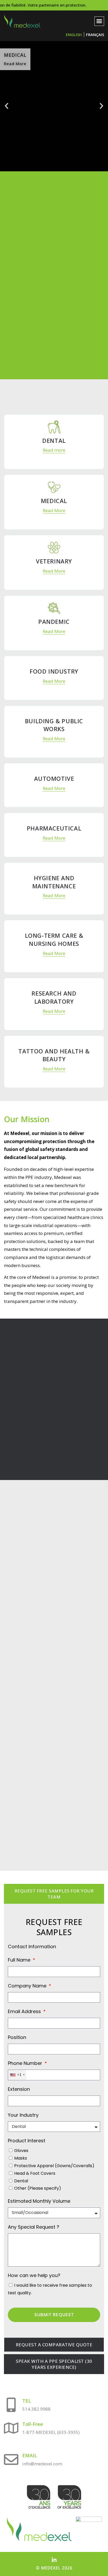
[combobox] (17, 2075)
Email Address (25, 2011)
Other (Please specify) (38, 2188)
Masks (21, 2158)
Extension (19, 2089)
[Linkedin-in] (54, 2560)
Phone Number (26, 2063)
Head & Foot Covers (35, 2173)
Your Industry (23, 2115)
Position (17, 2037)
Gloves (21, 2151)
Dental (21, 2181)
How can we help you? (34, 2275)
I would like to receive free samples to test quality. (50, 2289)
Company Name (28, 1986)
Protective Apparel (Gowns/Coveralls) (54, 2166)
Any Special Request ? (34, 2227)
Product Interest (27, 2141)
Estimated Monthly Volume (39, 2201)
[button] (99, 21)
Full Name (20, 1960)
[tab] (54, 1894)
